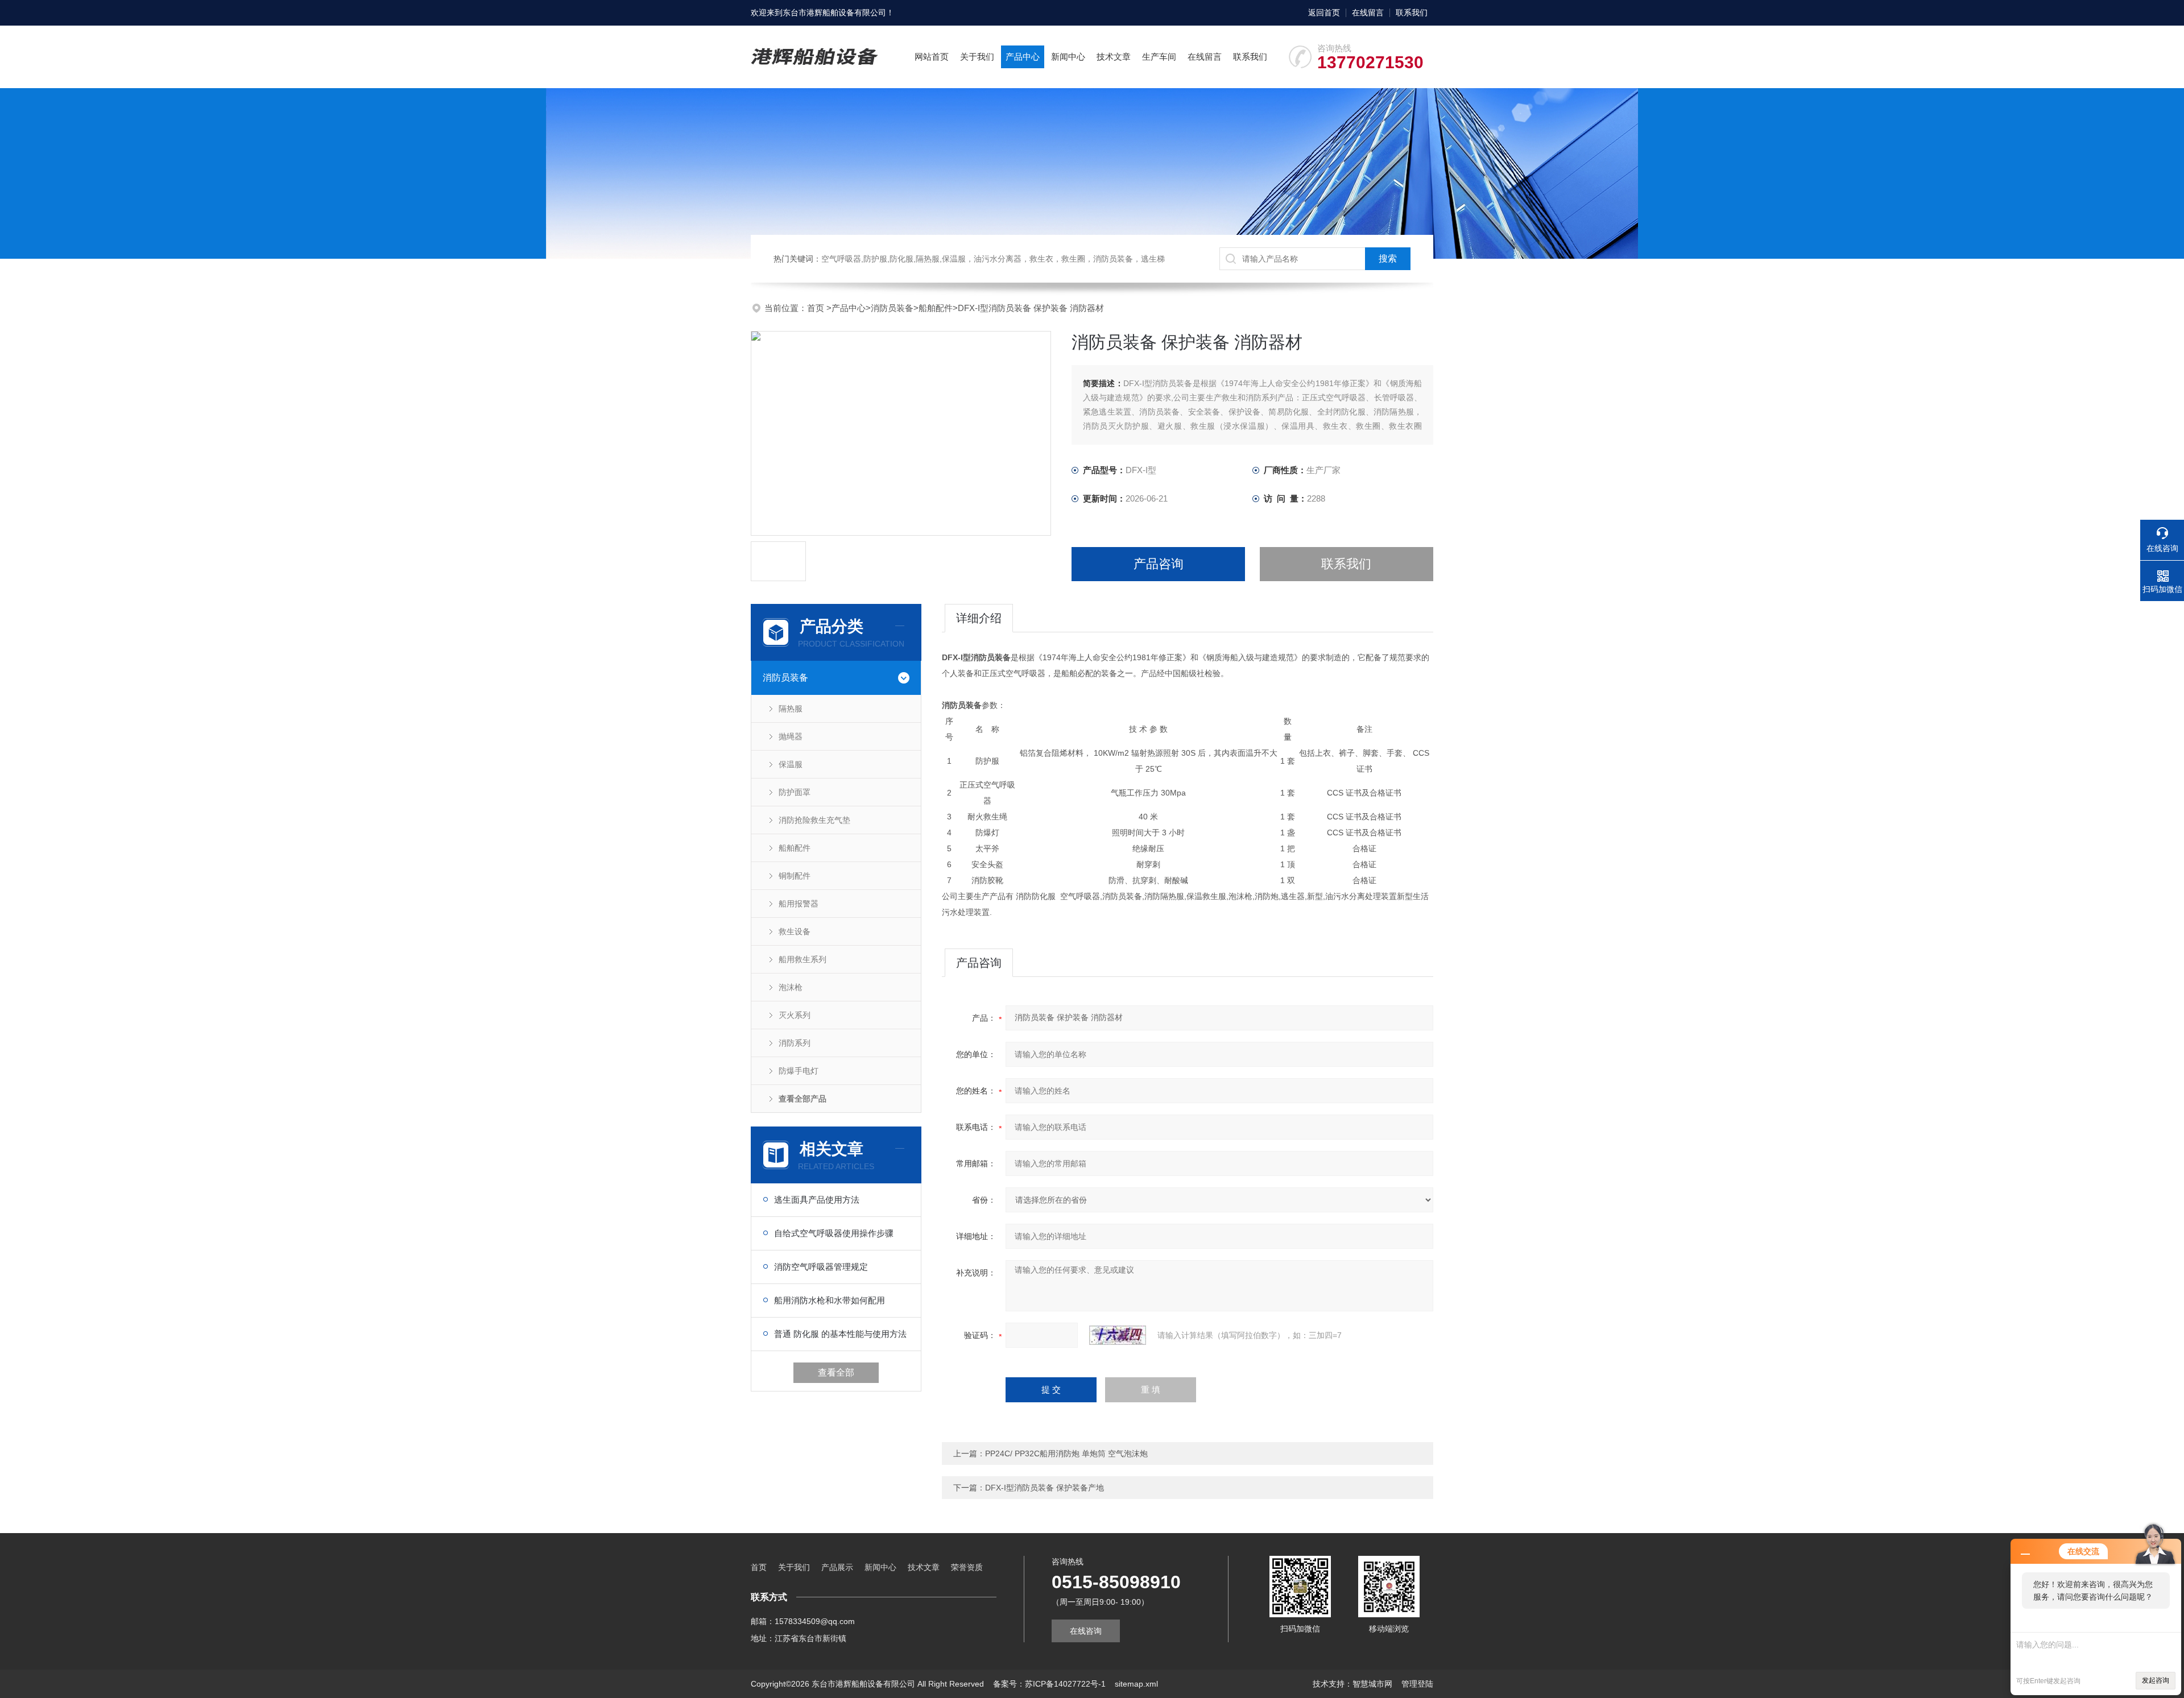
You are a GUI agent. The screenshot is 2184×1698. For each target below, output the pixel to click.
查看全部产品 (803, 1099)
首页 (817, 308)
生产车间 (1159, 57)
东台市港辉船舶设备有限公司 (834, 13)
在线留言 (1368, 13)
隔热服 (791, 709)
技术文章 (1114, 57)
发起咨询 (2156, 1680)
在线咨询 (1086, 1631)
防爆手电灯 (799, 1071)
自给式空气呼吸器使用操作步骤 (834, 1233)
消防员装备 (892, 308)
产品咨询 (1159, 564)
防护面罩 (795, 792)
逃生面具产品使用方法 (817, 1200)
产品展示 (837, 1567)
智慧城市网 (1372, 1684)
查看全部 (836, 1372)
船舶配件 (936, 308)
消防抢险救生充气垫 (814, 820)
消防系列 (795, 1043)
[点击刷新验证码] (1118, 1335)
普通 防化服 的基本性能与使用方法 (840, 1334)
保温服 (791, 764)
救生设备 (795, 931)
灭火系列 (795, 1015)
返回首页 (1324, 13)
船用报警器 (799, 904)
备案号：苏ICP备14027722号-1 (1049, 1684)
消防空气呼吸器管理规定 (821, 1267)
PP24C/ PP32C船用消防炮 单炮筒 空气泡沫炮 (1066, 1453)
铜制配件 (795, 876)
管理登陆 (1417, 1684)
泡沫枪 (791, 987)
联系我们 (1412, 13)
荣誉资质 (967, 1567)
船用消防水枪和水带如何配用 (830, 1300)
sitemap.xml (1136, 1684)
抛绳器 (791, 736)
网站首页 (932, 57)
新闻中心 (1068, 57)
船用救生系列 (803, 959)
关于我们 (977, 57)
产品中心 (1023, 57)
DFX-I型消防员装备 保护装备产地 (1045, 1488)
